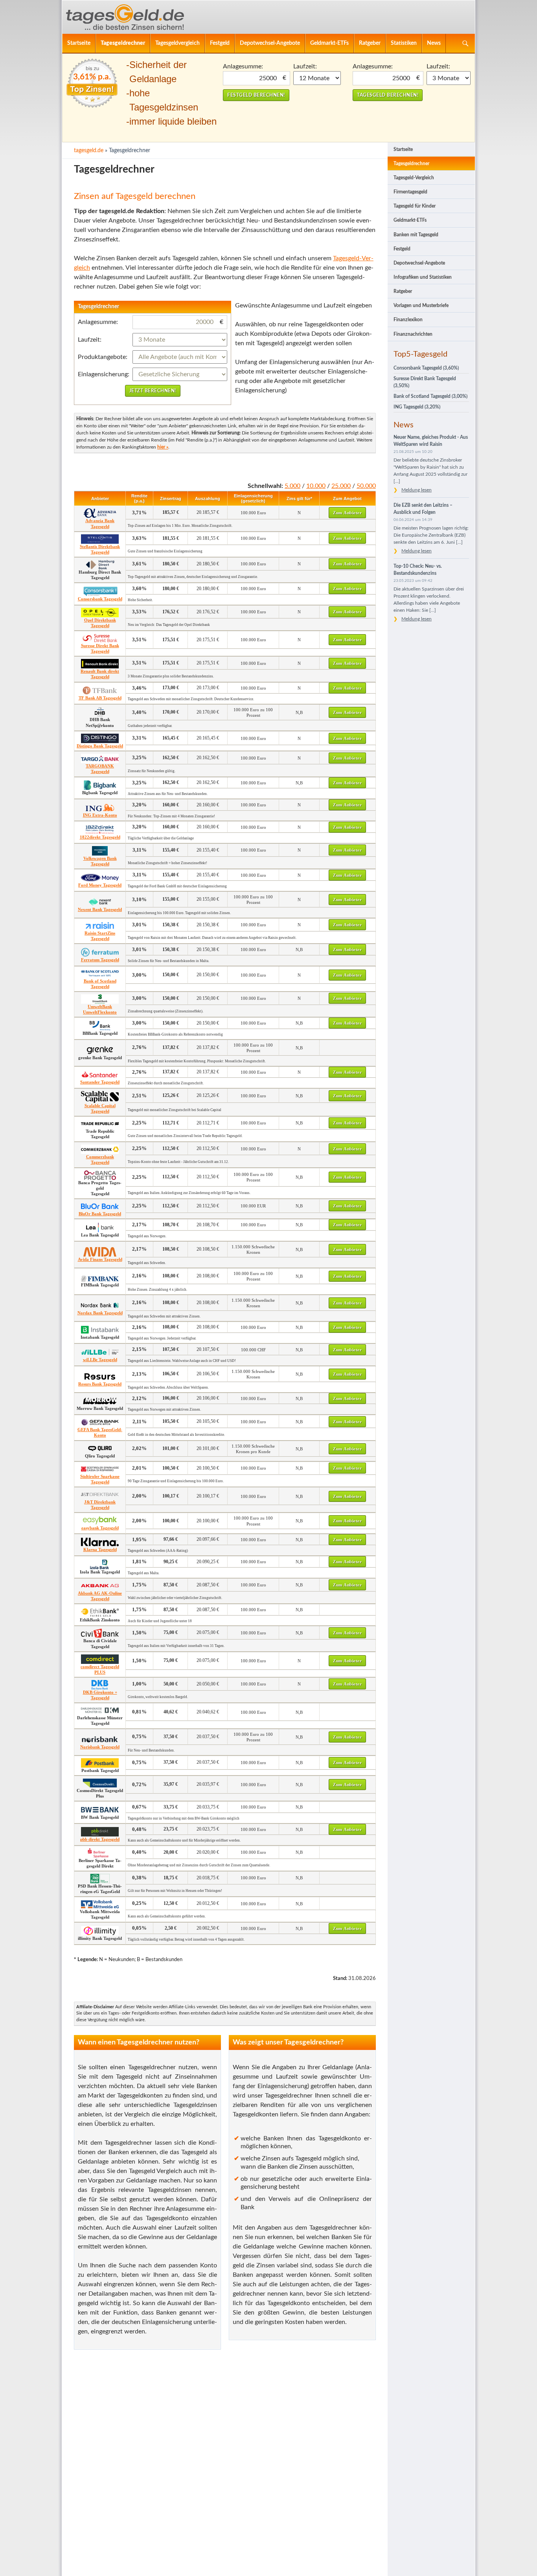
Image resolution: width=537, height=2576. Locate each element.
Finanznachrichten (413, 334)
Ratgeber (370, 43)
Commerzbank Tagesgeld (100, 1159)
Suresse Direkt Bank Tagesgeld (100, 648)
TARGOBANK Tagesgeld (100, 769)
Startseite (79, 43)
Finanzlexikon (408, 320)
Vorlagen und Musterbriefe (421, 305)
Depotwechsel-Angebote (270, 43)
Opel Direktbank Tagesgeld (100, 623)
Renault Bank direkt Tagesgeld (100, 674)
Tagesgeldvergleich (177, 43)
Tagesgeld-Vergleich (414, 178)
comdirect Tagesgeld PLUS (100, 1669)
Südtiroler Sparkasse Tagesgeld (100, 1479)
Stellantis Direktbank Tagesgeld (100, 549)
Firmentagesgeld (410, 192)
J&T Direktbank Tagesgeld (100, 1505)
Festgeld (220, 43)
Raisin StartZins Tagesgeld (100, 936)
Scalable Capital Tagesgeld (100, 1108)
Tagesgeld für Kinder (415, 206)
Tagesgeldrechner (123, 43)
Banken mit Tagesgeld (416, 235)
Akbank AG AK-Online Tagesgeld (100, 1596)
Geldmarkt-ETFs (329, 43)
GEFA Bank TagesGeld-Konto (100, 1432)
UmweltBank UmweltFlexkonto (100, 1009)
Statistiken (404, 43)
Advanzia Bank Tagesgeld (100, 523)
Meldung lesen (417, 490)
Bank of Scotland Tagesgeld (100, 984)
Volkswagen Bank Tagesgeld (100, 861)
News (434, 43)
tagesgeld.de (89, 150)
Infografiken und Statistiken (423, 277)
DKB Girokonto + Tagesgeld (100, 1695)
